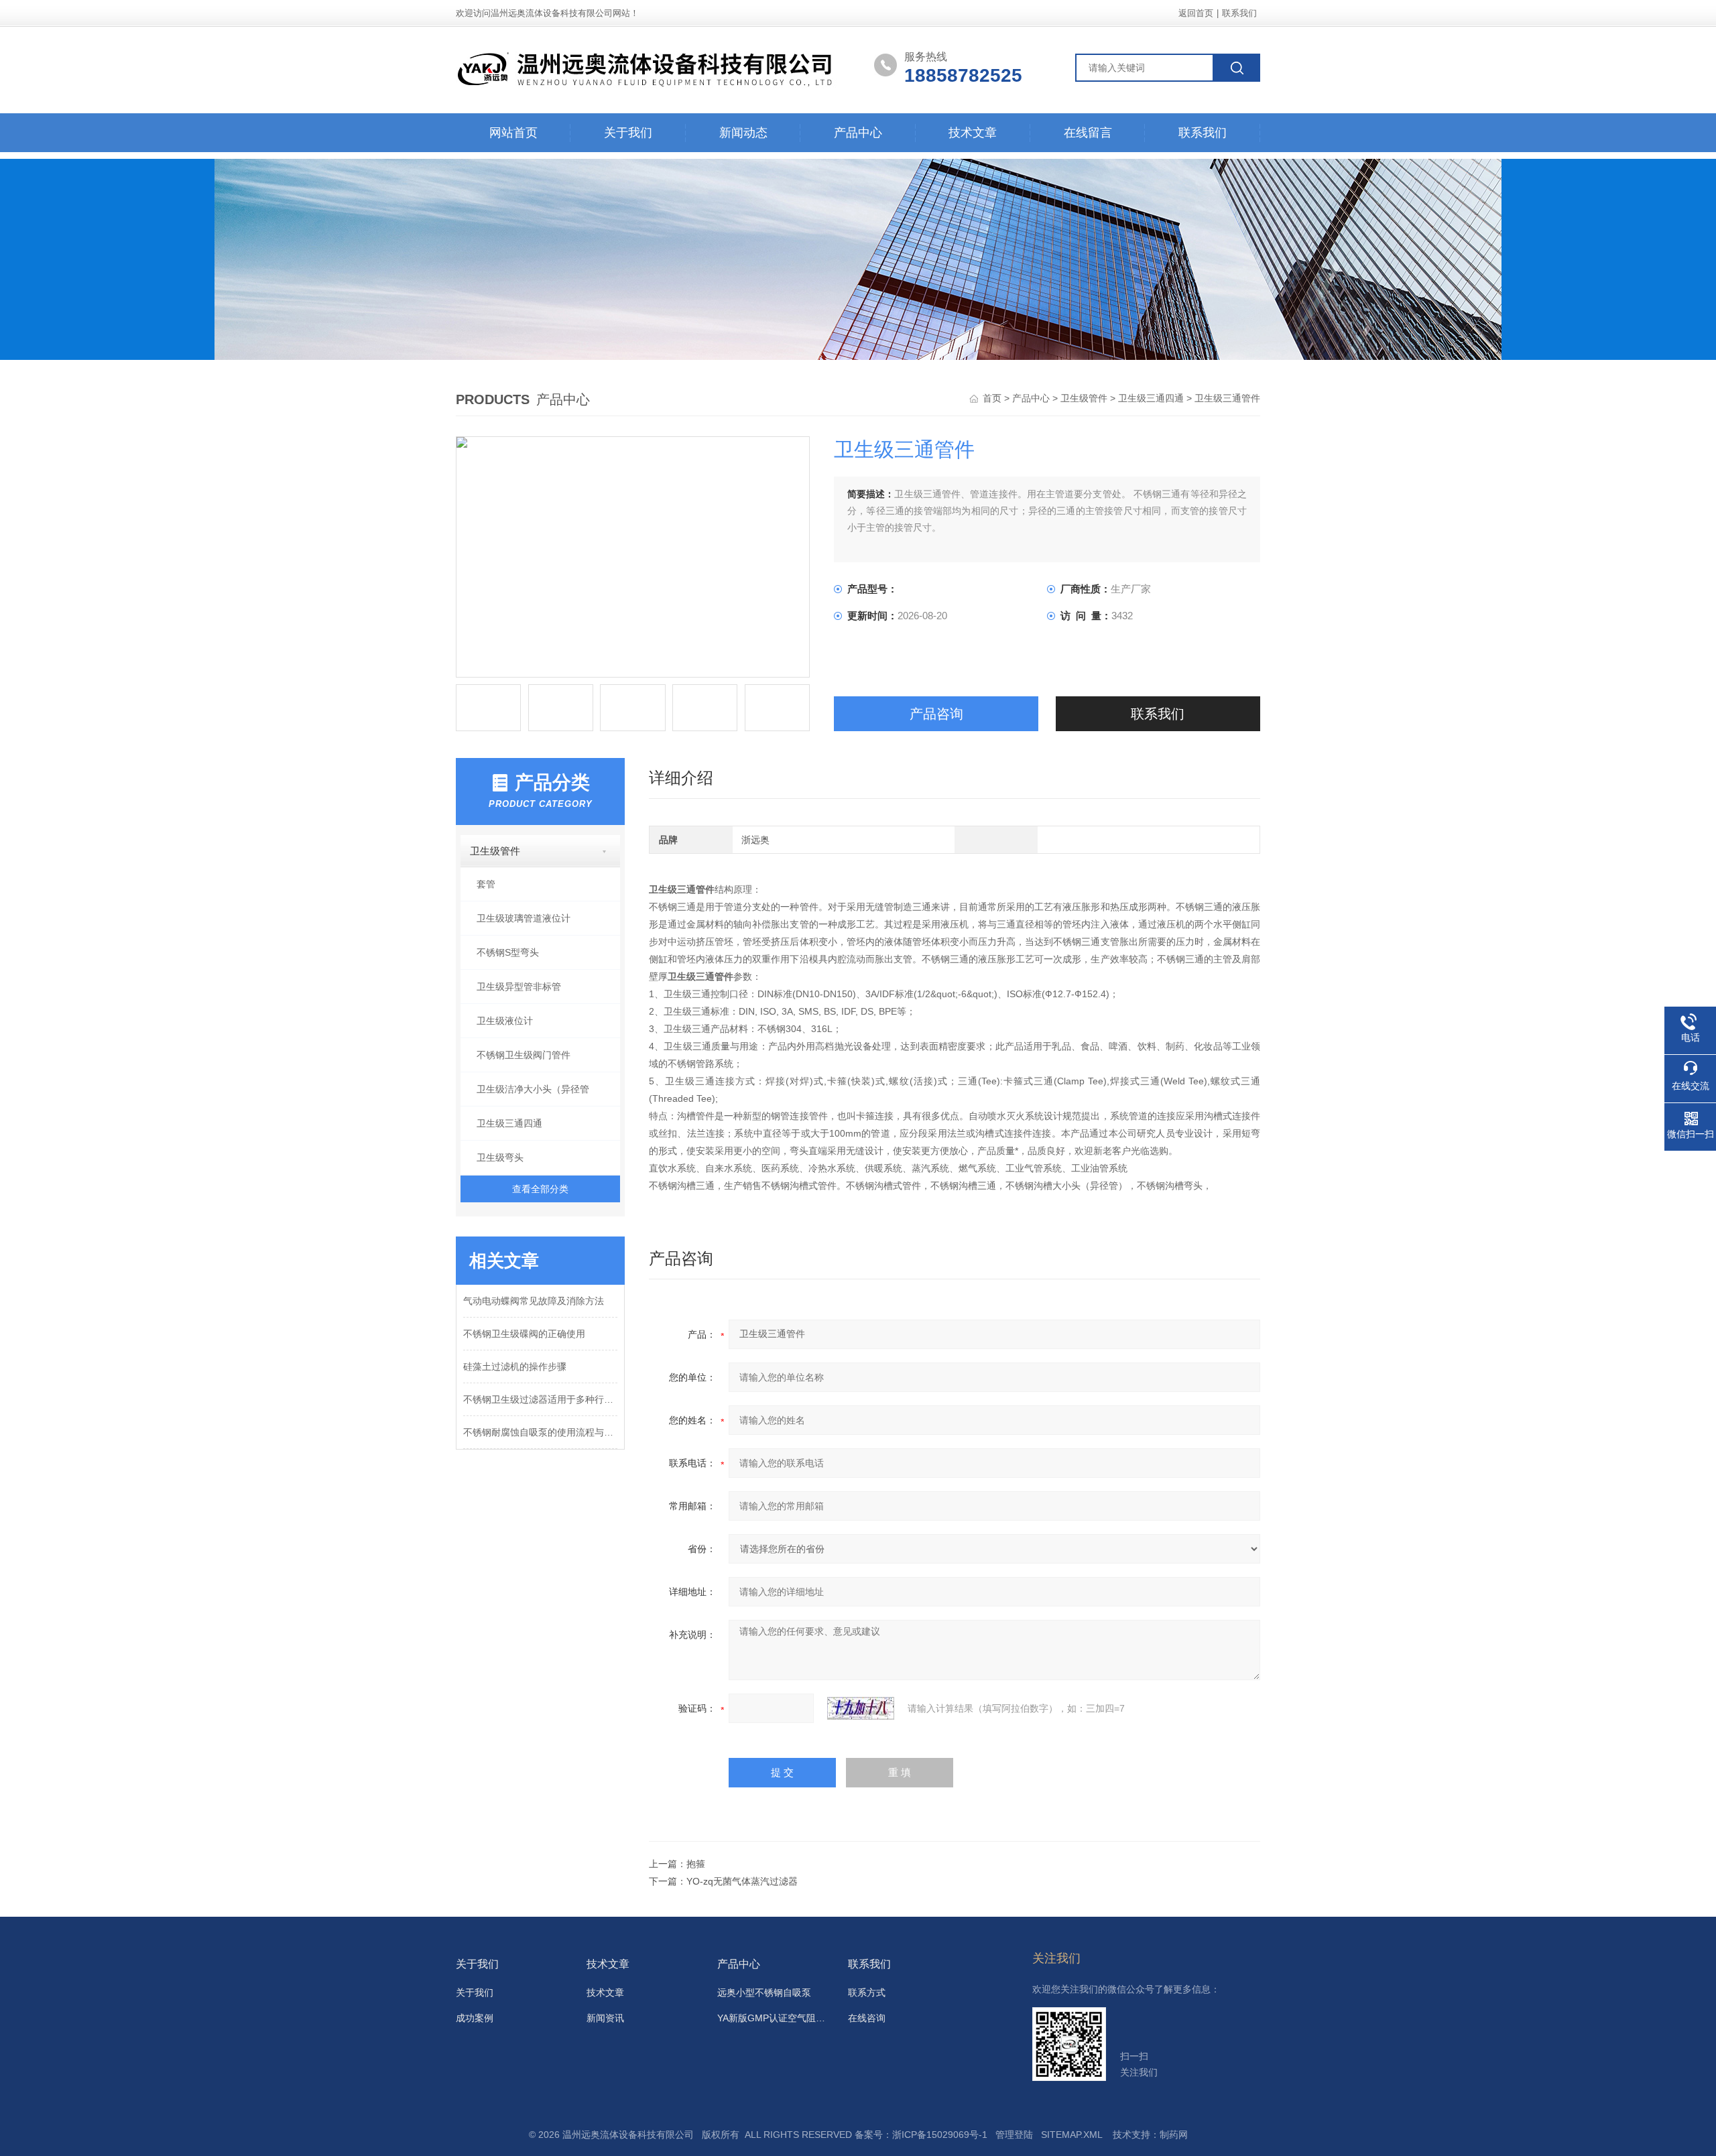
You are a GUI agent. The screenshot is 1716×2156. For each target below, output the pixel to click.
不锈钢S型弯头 (508, 952)
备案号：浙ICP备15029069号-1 (921, 2135)
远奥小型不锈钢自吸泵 (764, 1992)
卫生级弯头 (500, 1157)
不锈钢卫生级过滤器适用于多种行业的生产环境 (540, 1399)
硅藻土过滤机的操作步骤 (515, 1367)
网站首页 (513, 133)
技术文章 (973, 133)
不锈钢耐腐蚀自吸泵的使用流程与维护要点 (540, 1432)
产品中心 (858, 133)
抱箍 (696, 1864)
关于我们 (628, 133)
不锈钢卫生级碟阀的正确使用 (524, 1334)
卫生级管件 (1084, 398)
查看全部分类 (540, 1189)
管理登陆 (1014, 2135)
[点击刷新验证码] (861, 1708)
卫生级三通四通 (1151, 398)
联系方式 (867, 1992)
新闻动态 (743, 133)
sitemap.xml (1071, 2135)
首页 (993, 398)
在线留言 (1088, 133)
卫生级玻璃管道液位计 (524, 918)
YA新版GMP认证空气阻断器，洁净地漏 (775, 2018)
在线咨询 (867, 2018)
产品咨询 (936, 714)
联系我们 (1239, 13)
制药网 (1174, 2135)
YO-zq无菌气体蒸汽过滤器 (742, 1881)
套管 (486, 884)
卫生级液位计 (505, 1021)
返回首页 (1196, 13)
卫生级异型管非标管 (519, 987)
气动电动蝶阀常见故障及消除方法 (534, 1301)
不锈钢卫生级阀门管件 (524, 1055)
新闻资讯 (605, 2018)
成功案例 (475, 2018)
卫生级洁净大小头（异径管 (533, 1089)
